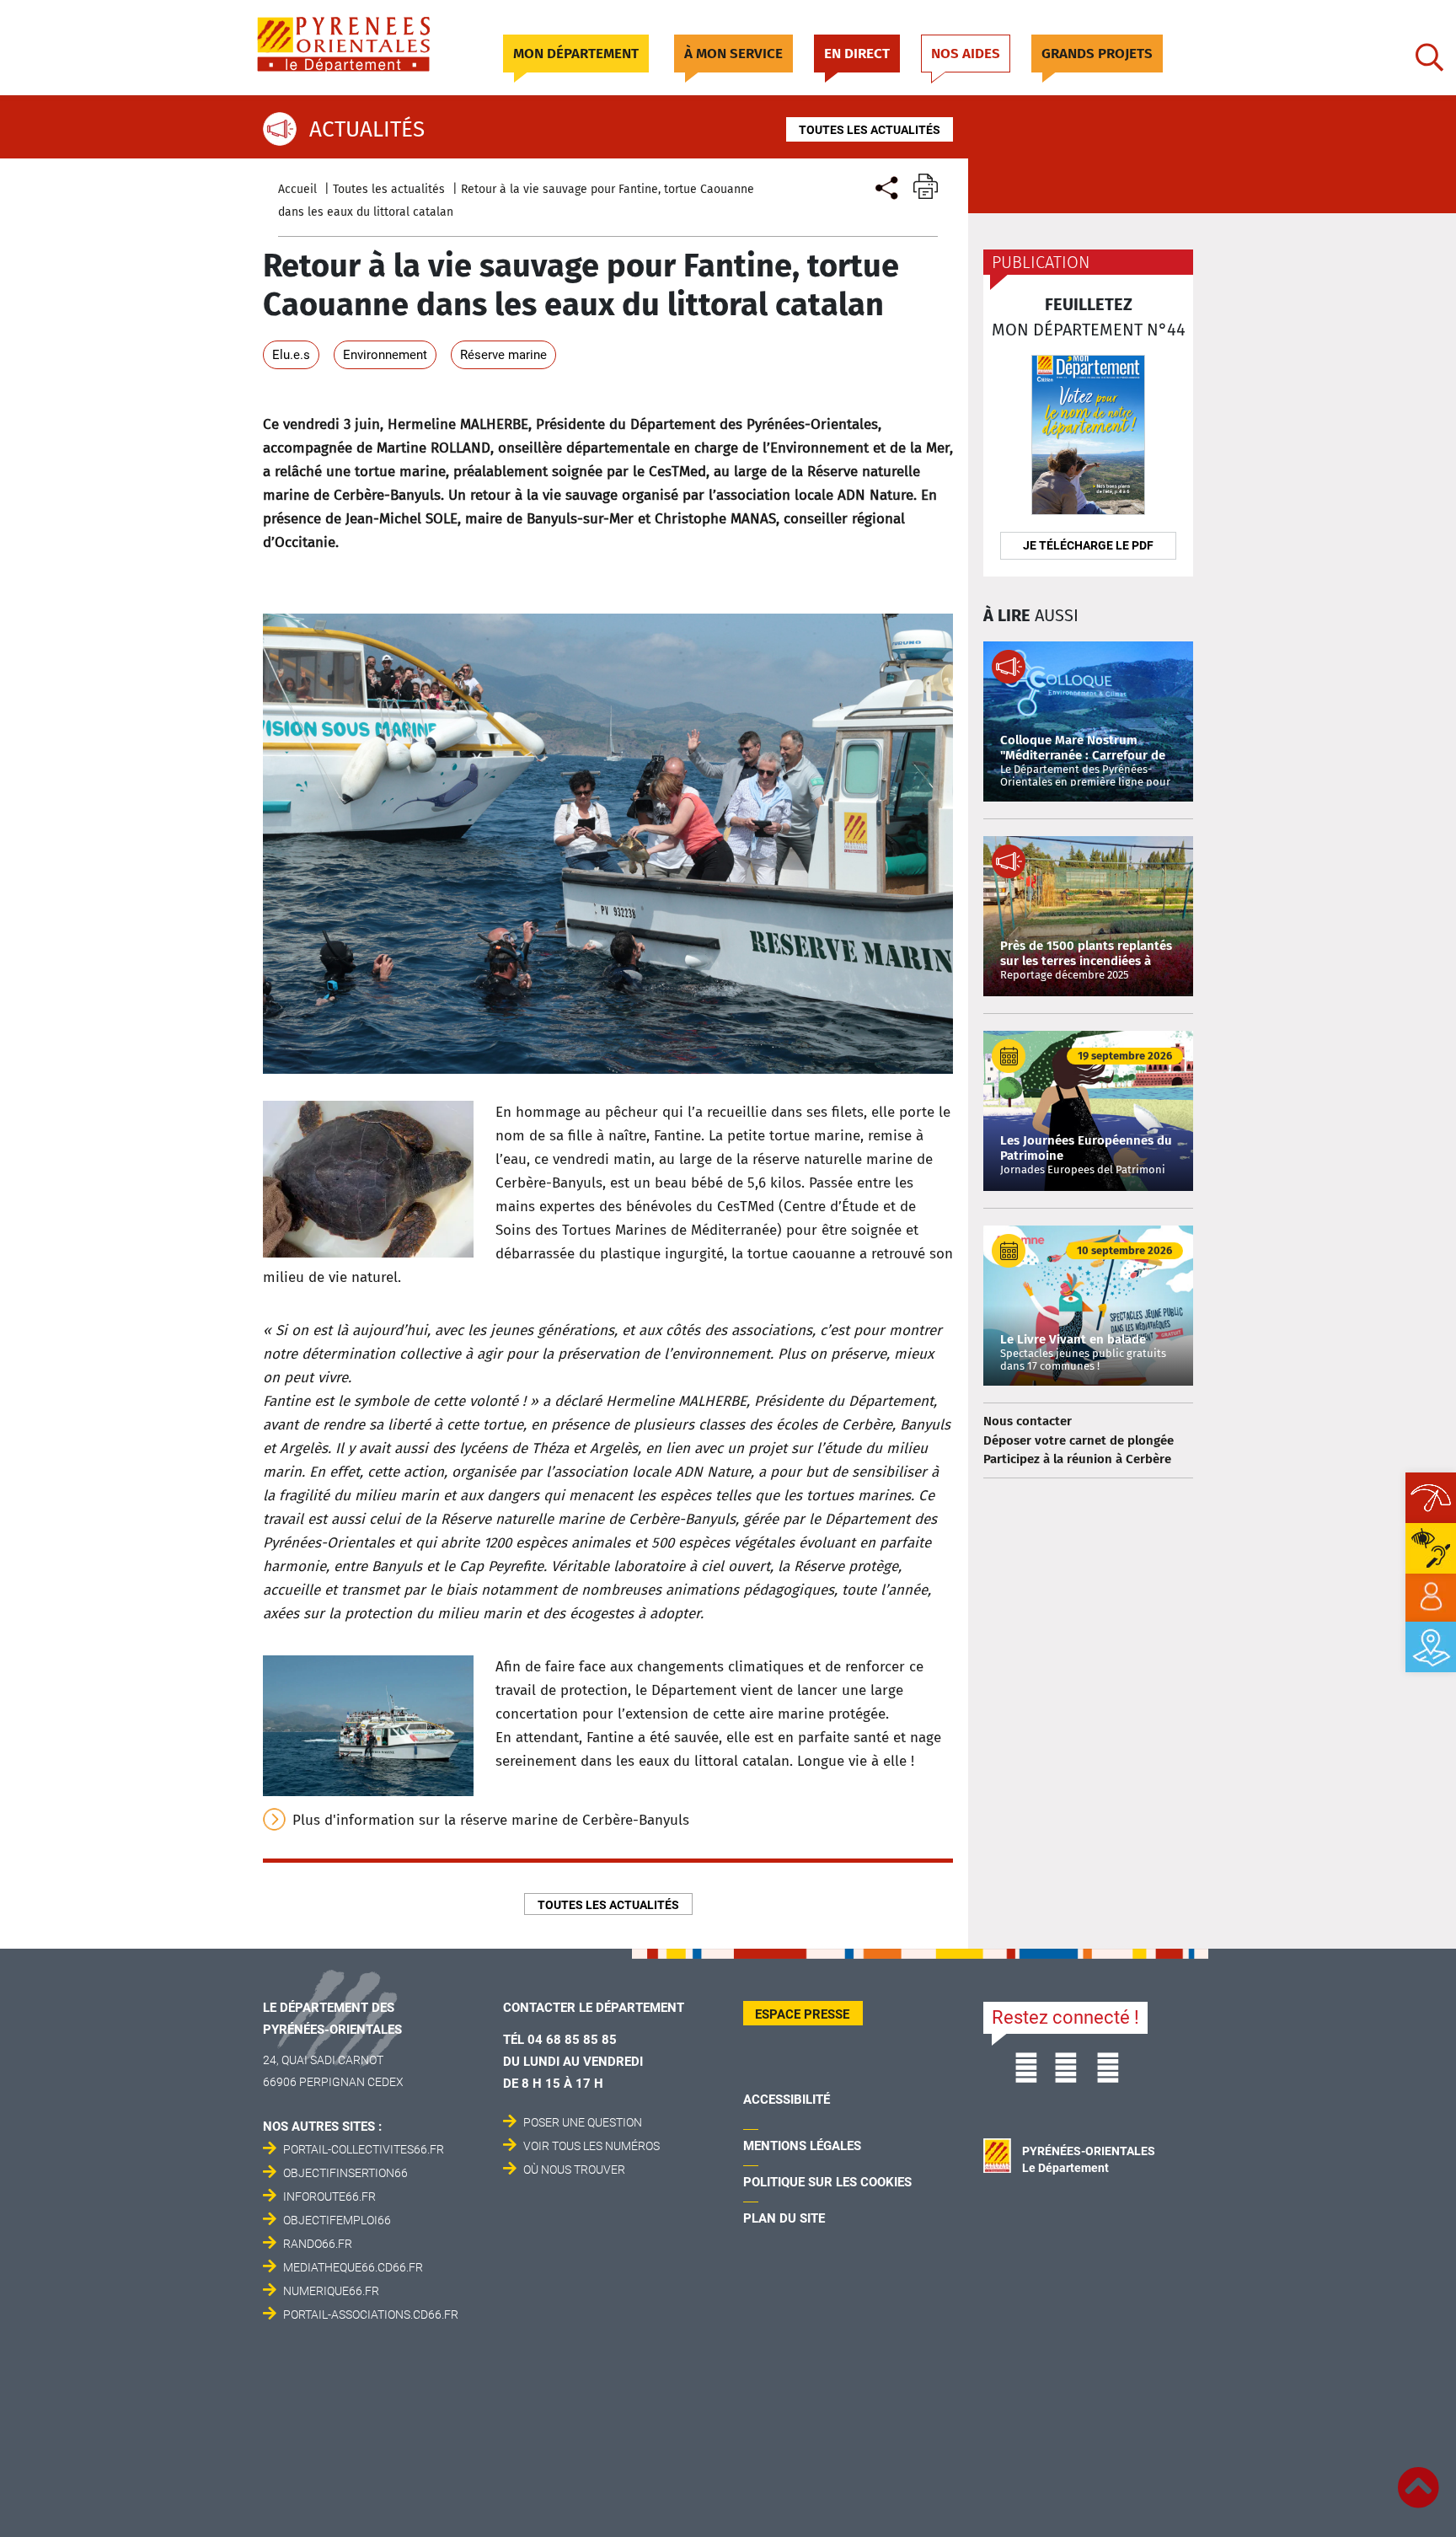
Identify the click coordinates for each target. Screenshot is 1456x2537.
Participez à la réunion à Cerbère (1077, 1459)
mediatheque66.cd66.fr (353, 2267)
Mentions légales (802, 2146)
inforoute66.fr (329, 2196)
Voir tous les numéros (591, 2146)
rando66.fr (318, 2244)
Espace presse (802, 2014)
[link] (1431, 1597)
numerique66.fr (331, 2291)
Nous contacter (1028, 1421)
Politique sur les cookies (827, 2182)
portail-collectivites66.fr (364, 2149)
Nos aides (966, 54)
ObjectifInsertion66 (345, 2173)
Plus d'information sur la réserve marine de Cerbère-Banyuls (491, 1820)
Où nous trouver (574, 2170)
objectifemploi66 (337, 2220)
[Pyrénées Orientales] (363, 44)
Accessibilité (787, 2100)
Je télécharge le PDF (1088, 545)
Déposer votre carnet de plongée (1079, 1440)
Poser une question (583, 2122)
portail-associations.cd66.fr (371, 2314)
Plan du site (784, 2218)
